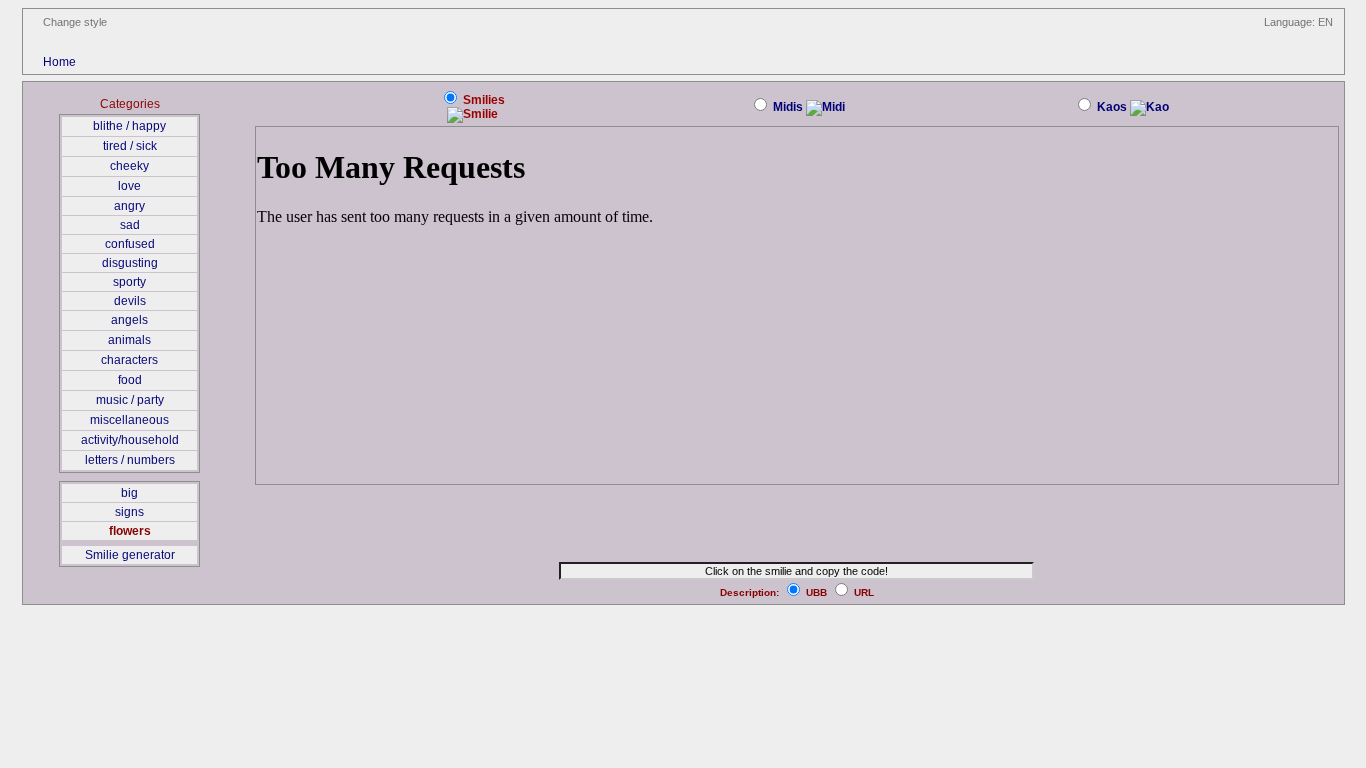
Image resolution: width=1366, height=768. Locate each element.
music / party (130, 400)
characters (129, 360)
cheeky (129, 166)
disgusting (130, 263)
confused (130, 244)
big (129, 493)
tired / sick (130, 146)
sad (130, 225)
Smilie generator (130, 555)
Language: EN (1298, 22)
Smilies (482, 100)
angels (129, 320)
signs (129, 512)
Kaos (1112, 107)
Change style (75, 22)
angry (129, 206)
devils (130, 301)
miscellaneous (129, 420)
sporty (129, 282)
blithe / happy (129, 126)
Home (59, 62)
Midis (788, 107)
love (129, 186)
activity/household (130, 440)
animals (129, 340)
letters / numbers (130, 460)
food (130, 380)
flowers (130, 531)
